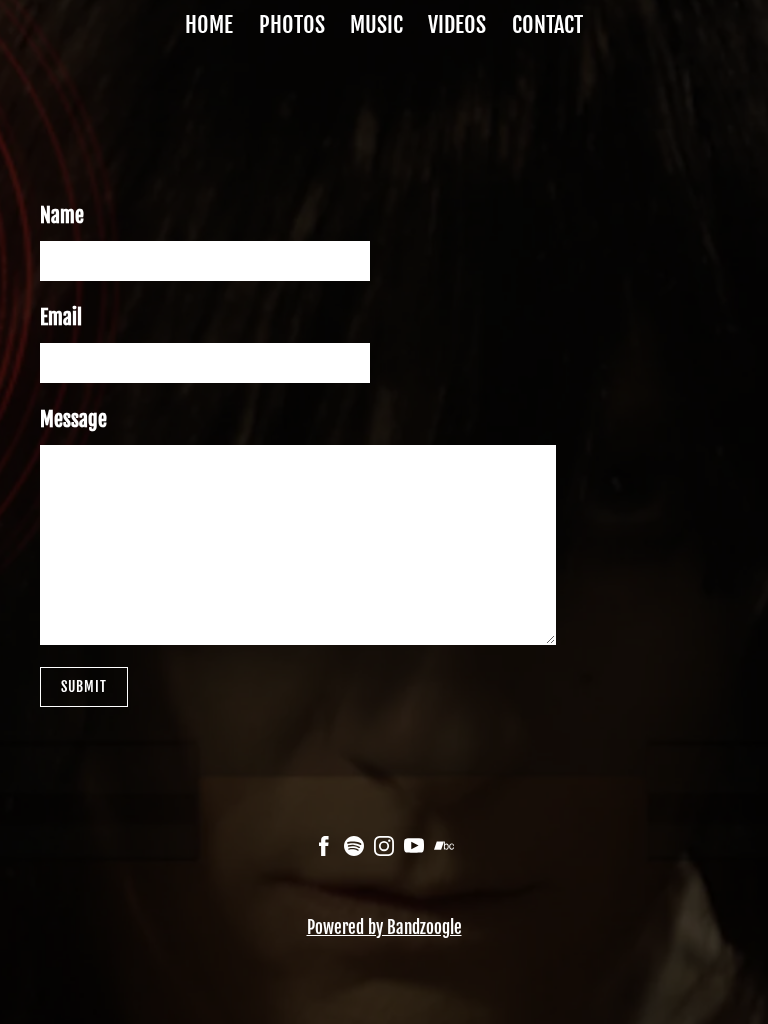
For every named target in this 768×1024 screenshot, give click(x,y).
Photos (292, 24)
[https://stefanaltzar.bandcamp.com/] (444, 849)
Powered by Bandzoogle (384, 927)
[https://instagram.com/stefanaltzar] (384, 849)
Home (209, 24)
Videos (457, 24)
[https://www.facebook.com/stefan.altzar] (324, 849)
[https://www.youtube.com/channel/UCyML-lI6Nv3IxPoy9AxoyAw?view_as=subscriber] (414, 849)
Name (62, 215)
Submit (84, 686)
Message (73, 419)
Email (61, 317)
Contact (547, 24)
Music (376, 24)
